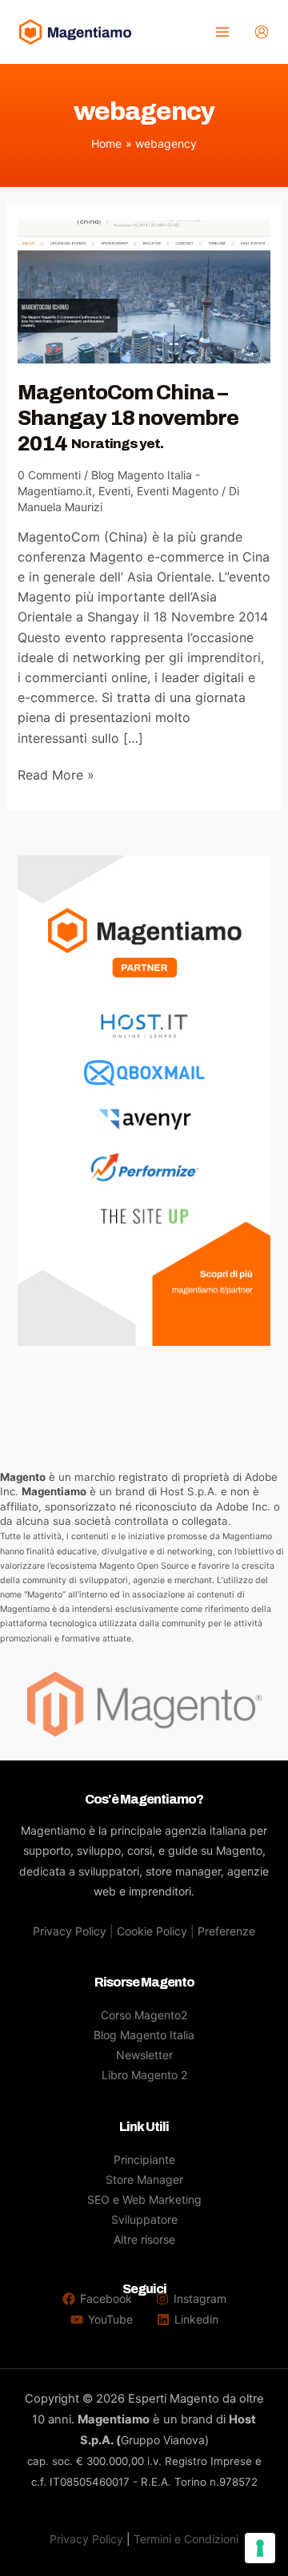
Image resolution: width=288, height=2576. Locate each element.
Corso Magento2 (144, 2015)
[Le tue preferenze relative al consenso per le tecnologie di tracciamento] (260, 2548)
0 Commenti (49, 475)
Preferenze (226, 1931)
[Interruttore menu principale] (222, 32)
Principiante (144, 2159)
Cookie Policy (152, 1931)
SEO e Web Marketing (144, 2199)
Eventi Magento (178, 491)
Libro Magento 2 (144, 2075)
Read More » (56, 776)
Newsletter (144, 2055)
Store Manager (144, 2179)
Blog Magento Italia (144, 2035)
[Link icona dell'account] (262, 32)
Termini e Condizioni (186, 2539)
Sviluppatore (144, 2219)
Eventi (114, 491)
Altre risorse (144, 2239)
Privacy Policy (70, 1931)
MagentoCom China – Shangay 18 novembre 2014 (128, 418)
